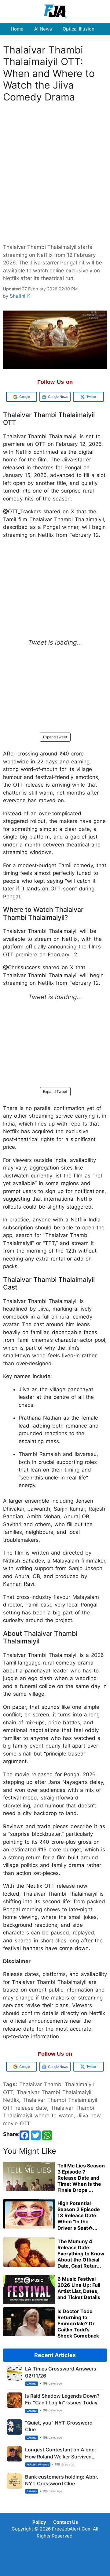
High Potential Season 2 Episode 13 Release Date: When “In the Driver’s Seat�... (79, 2216)
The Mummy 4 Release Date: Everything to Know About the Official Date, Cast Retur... (81, 2254)
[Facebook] (24, 2135)
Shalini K (20, 296)
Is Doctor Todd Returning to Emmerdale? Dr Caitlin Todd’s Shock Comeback (78, 2323)
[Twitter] (36, 2135)
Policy (39, 2522)
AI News (43, 29)
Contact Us (66, 2522)
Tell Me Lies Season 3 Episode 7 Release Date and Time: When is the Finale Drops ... (81, 2178)
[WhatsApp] (47, 2135)
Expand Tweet (55, 737)
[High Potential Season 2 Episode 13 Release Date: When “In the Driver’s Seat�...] (29, 2227)
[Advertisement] (55, 152)
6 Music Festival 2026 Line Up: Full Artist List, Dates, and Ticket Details (79, 2288)
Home (17, 29)
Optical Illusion (79, 29)
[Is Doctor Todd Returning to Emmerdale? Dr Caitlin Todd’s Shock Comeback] (29, 2334)
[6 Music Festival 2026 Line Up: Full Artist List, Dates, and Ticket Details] (29, 2302)
